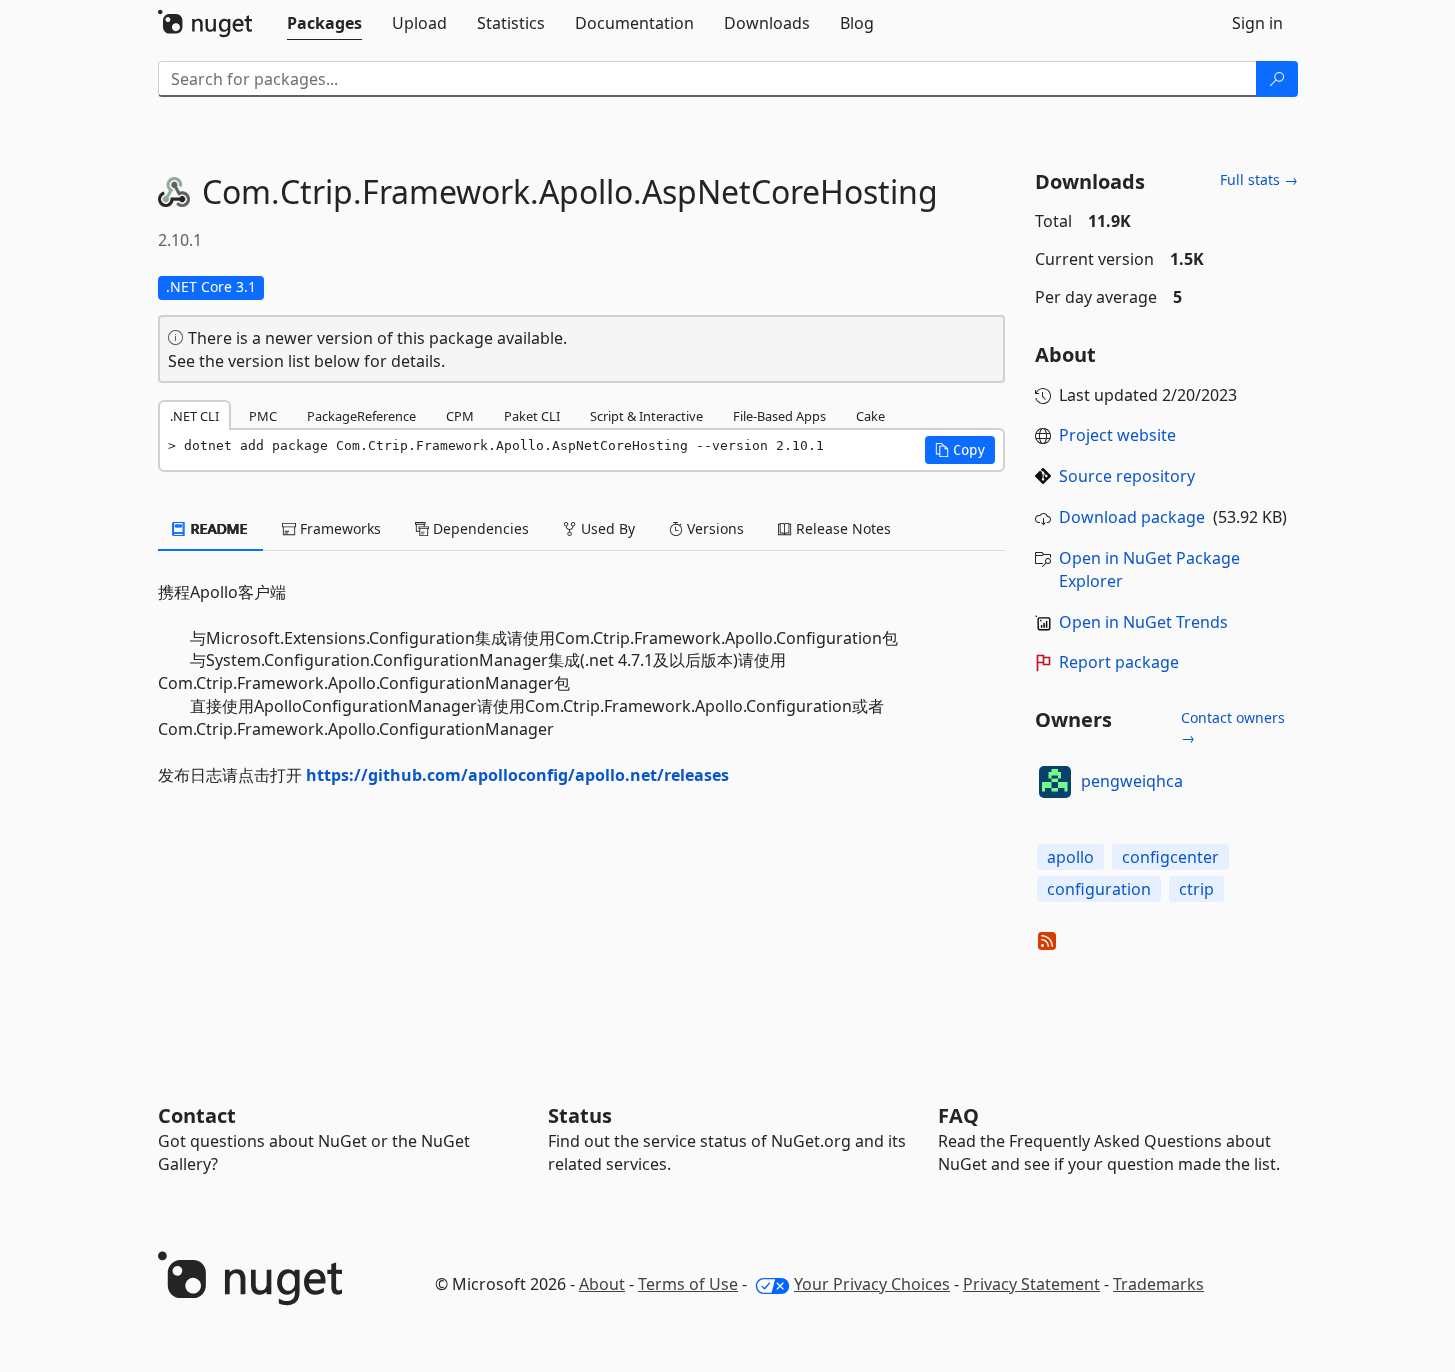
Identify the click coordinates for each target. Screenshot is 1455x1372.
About (602, 1284)
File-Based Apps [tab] (779, 416)
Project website (1117, 435)
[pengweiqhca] (1055, 782)
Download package (1132, 517)
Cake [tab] (870, 416)
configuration (1099, 889)
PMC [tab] (263, 416)
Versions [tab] (713, 528)
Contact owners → (1233, 727)
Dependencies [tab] (479, 528)
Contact (197, 1115)
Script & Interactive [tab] (646, 416)
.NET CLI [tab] (194, 416)
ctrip (1196, 889)
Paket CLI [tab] (532, 416)
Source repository (1127, 476)
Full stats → (1259, 179)
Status (580, 1115)
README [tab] (217, 528)
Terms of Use (688, 1284)
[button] (960, 450)
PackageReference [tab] (361, 416)
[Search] (1277, 79)
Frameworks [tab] (338, 528)
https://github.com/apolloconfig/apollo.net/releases (517, 775)
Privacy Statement (1031, 1284)
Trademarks (1158, 1284)
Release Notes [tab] (841, 528)
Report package (1119, 662)
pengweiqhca (1132, 781)
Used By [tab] (606, 528)
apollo (1070, 857)
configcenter (1170, 857)
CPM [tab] (460, 416)
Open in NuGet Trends (1143, 622)
